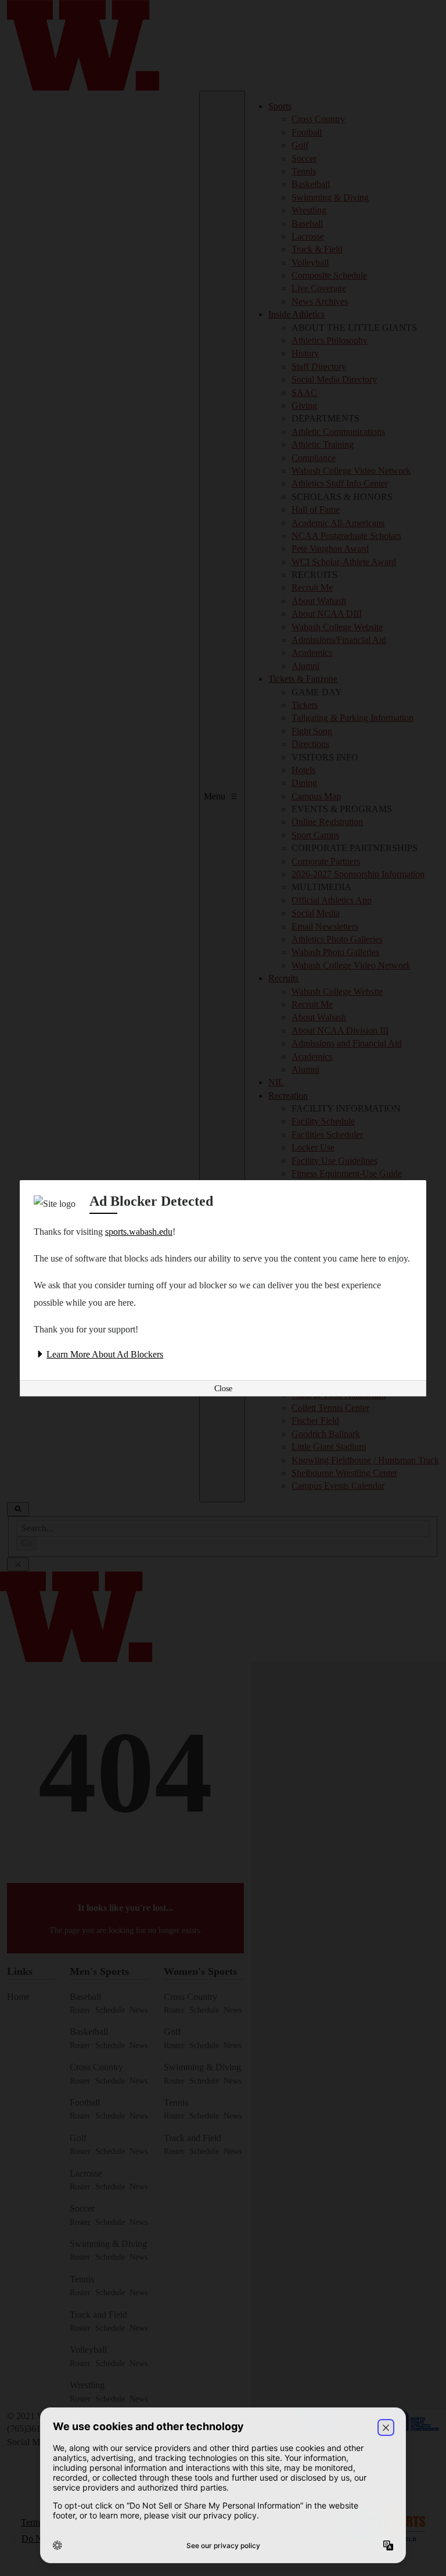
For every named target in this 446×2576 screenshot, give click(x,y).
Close (223, 1389)
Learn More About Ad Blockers (105, 1354)
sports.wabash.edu (139, 1232)
